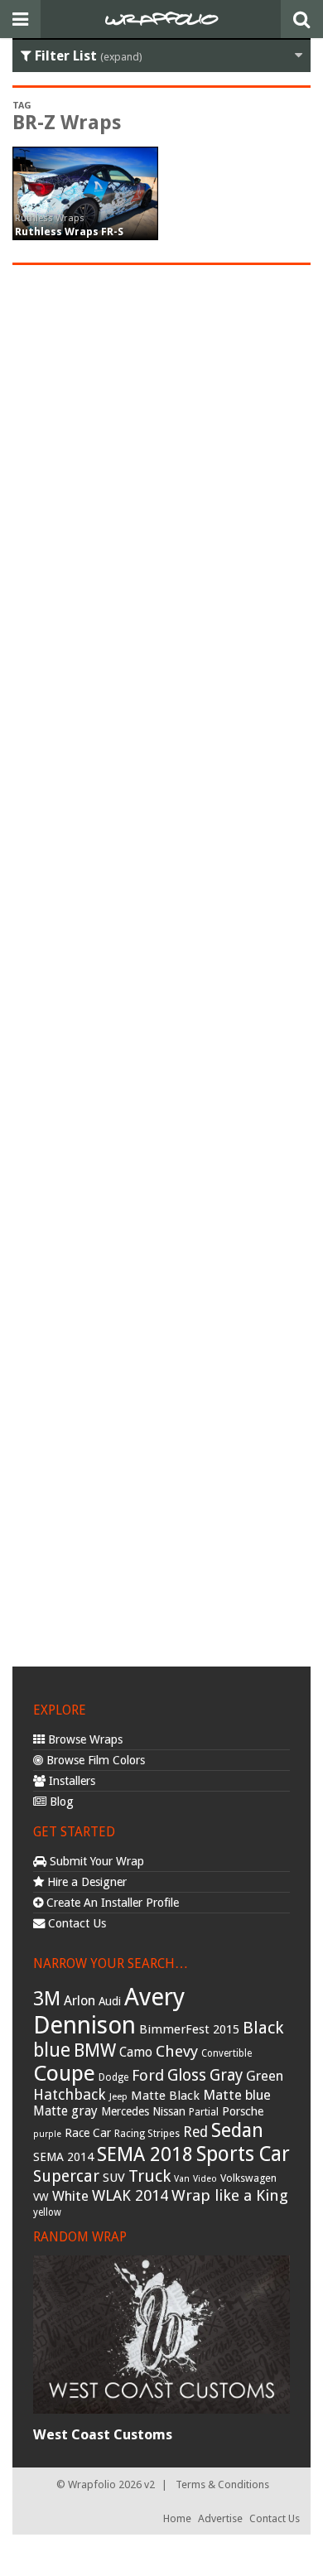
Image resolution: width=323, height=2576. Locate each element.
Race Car (88, 2133)
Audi (110, 2001)
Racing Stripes (147, 2134)
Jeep (118, 2096)
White (70, 2196)
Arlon (80, 2001)
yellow (47, 2212)
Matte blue (237, 2095)
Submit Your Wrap (95, 1861)
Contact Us (75, 1923)
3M (47, 1999)
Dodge (113, 2077)
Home (177, 2518)
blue (52, 2050)
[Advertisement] (161, 963)
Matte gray (65, 2111)
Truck (149, 2176)
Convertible (227, 2053)
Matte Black (165, 2096)
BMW (95, 2050)
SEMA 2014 (63, 2157)
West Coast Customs (103, 2434)
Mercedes (125, 2111)
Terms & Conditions (222, 2484)
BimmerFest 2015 (189, 2029)
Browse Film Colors (94, 1760)
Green (265, 2076)
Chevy (177, 2051)
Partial (204, 2112)
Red (195, 2132)
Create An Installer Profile (111, 1903)
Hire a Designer (85, 1882)
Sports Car (243, 2154)
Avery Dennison (109, 2011)
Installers (70, 1781)
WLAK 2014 (130, 2195)
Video (205, 2179)
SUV (114, 2178)
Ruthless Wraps (50, 218)
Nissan (169, 2111)
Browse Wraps (84, 1739)
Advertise (220, 2518)
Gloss (187, 2075)
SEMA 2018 (145, 2154)
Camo (136, 2053)
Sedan (237, 2130)
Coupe (64, 2073)
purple (47, 2134)
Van (182, 2179)
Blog (60, 1802)
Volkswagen (248, 2178)
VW (41, 2197)
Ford (148, 2075)
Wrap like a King (230, 2195)
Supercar (66, 2176)
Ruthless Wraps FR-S (69, 232)
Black (263, 2028)
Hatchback (70, 2094)
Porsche (243, 2111)
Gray (226, 2075)
